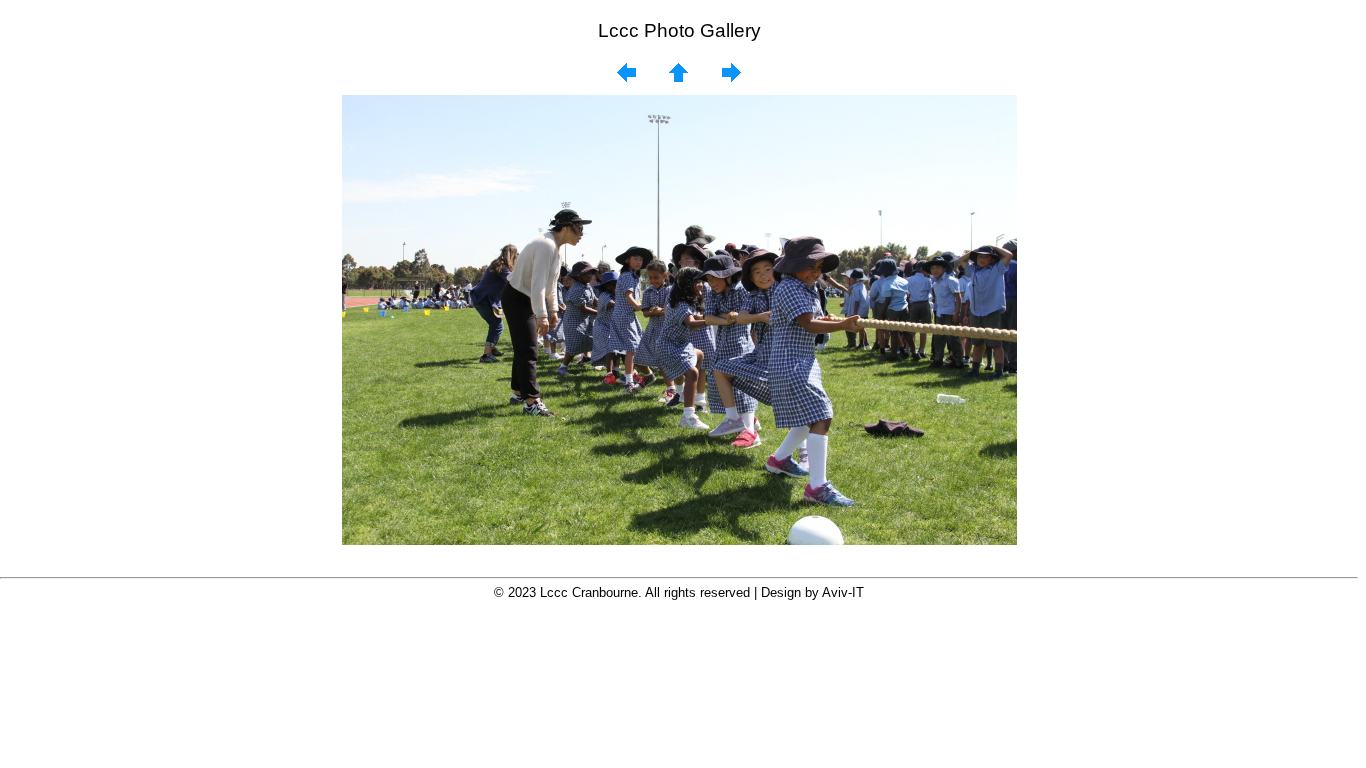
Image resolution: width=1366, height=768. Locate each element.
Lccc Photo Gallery (679, 30)
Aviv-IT (843, 592)
